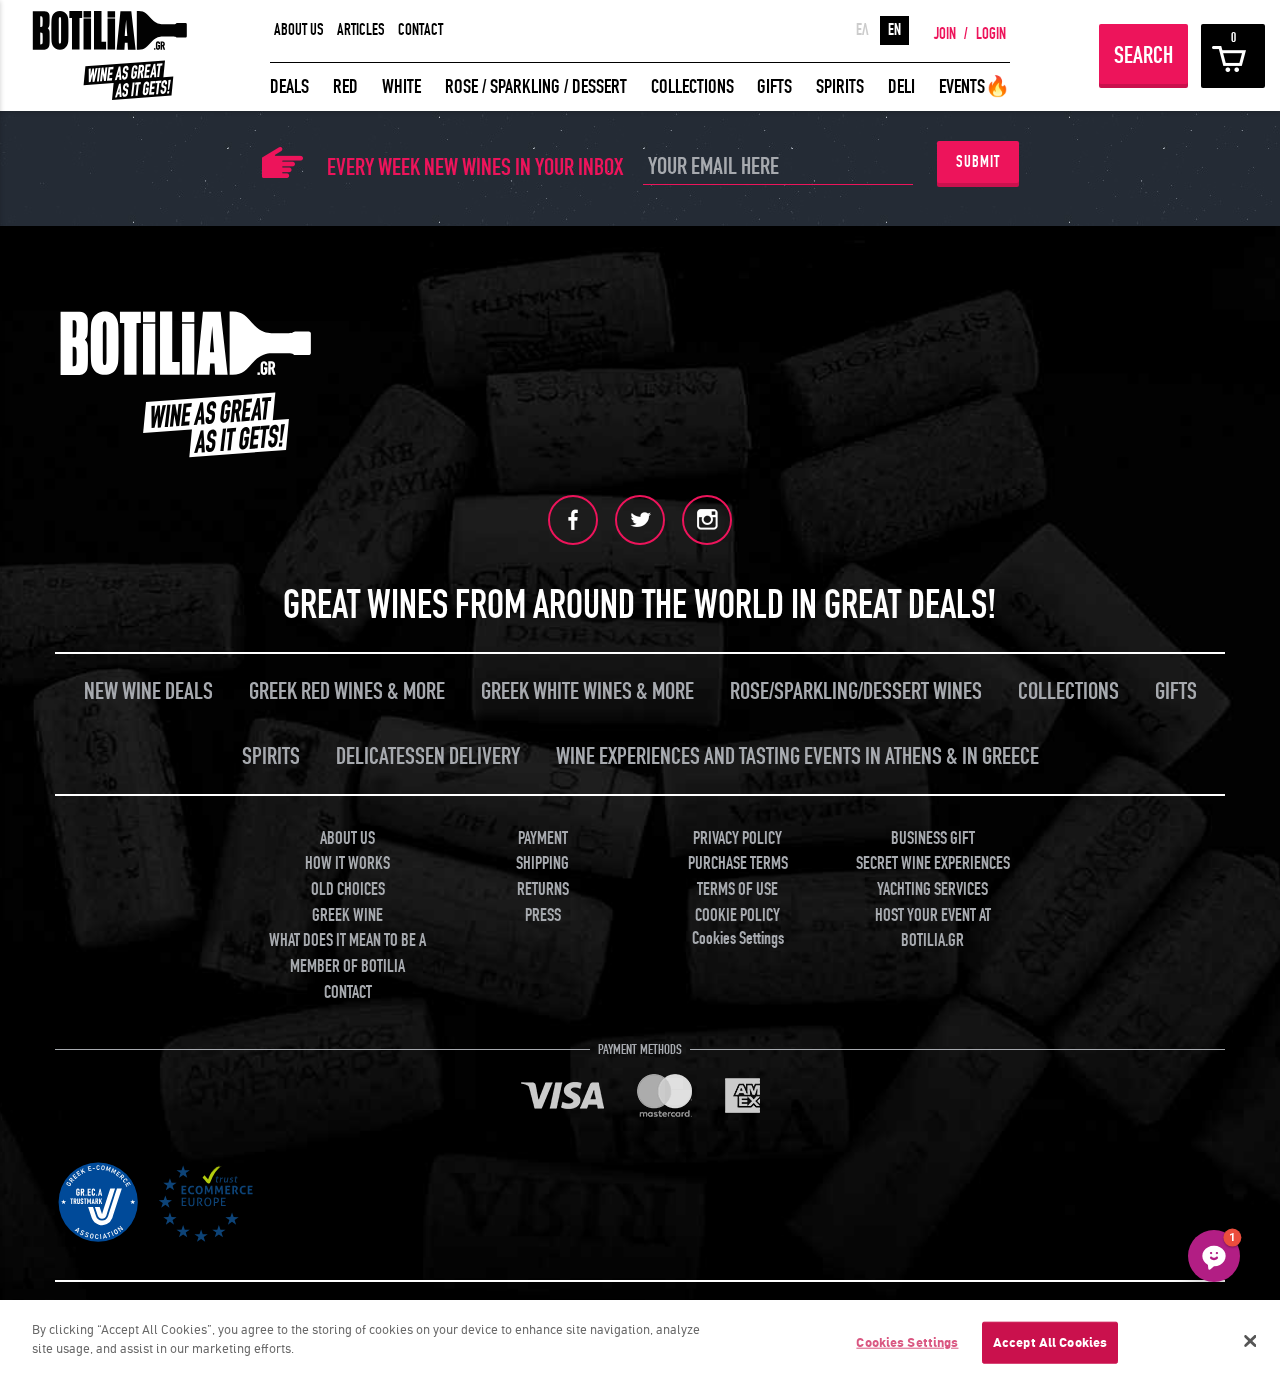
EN (894, 30)
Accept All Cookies (1050, 1342)
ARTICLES (361, 30)
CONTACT (420, 30)
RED (345, 86)
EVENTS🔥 (974, 86)
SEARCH (1143, 55)
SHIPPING (542, 863)
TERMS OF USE (737, 889)
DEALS (289, 86)
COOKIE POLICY (737, 915)
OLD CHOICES (348, 889)
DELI (901, 86)
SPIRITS (840, 86)
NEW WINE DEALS (148, 691)
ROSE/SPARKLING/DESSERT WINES (856, 691)
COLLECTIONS (692, 86)
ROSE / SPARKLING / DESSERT (536, 86)
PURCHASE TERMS (738, 863)
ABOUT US (299, 30)
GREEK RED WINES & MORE (347, 691)
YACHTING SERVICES (932, 889)
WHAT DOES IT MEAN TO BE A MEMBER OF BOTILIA (347, 953)
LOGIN (991, 34)
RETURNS (543, 889)
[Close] (1250, 1341)
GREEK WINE (347, 915)
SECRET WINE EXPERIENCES (933, 863)
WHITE (401, 86)
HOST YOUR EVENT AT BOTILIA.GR (933, 928)
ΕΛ (862, 30)
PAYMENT (543, 838)
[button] (1214, 1256)
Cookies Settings (907, 1342)
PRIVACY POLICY (737, 838)
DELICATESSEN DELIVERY (428, 756)
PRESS (543, 915)
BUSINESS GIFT (933, 838)
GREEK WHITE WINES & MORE (587, 691)
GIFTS (774, 86)
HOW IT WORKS (347, 863)
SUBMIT (978, 162)
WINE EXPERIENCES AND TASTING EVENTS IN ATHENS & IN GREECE (797, 756)
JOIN (945, 34)
